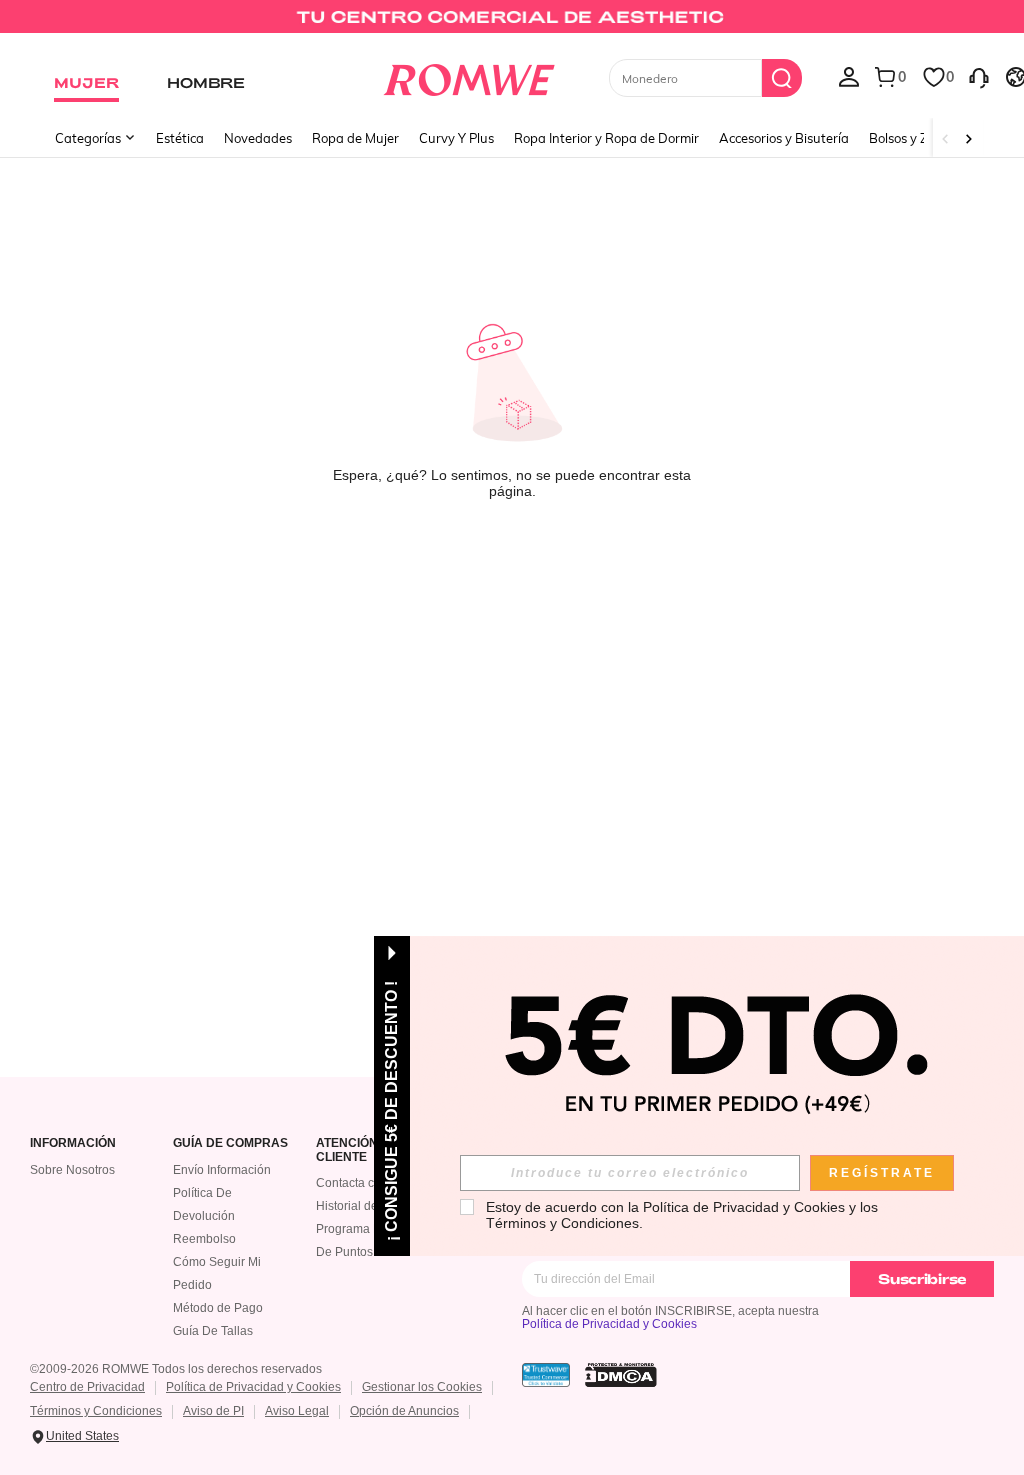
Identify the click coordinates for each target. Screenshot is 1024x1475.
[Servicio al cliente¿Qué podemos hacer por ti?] (979, 76)
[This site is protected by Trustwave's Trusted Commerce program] (546, 1375)
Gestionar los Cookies (422, 1387)
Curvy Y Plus (456, 138)
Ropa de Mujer (355, 138)
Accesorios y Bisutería (784, 138)
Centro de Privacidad (87, 1387)
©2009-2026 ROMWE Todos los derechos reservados (176, 1369)
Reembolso (204, 1239)
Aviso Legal (297, 1411)
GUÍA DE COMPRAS (230, 1143)
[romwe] (468, 76)
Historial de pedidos (370, 1206)
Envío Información (222, 1170)
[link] (511, 24)
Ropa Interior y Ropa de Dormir (606, 138)
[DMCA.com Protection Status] (621, 1375)
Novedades (258, 138)
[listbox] (849, 76)
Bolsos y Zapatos (919, 138)
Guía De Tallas (213, 1331)
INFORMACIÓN (73, 1143)
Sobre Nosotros (72, 1170)
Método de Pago (218, 1308)
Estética (180, 138)
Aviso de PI (213, 1411)
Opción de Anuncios (404, 1411)
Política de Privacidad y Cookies (609, 1324)
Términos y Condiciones (96, 1411)
